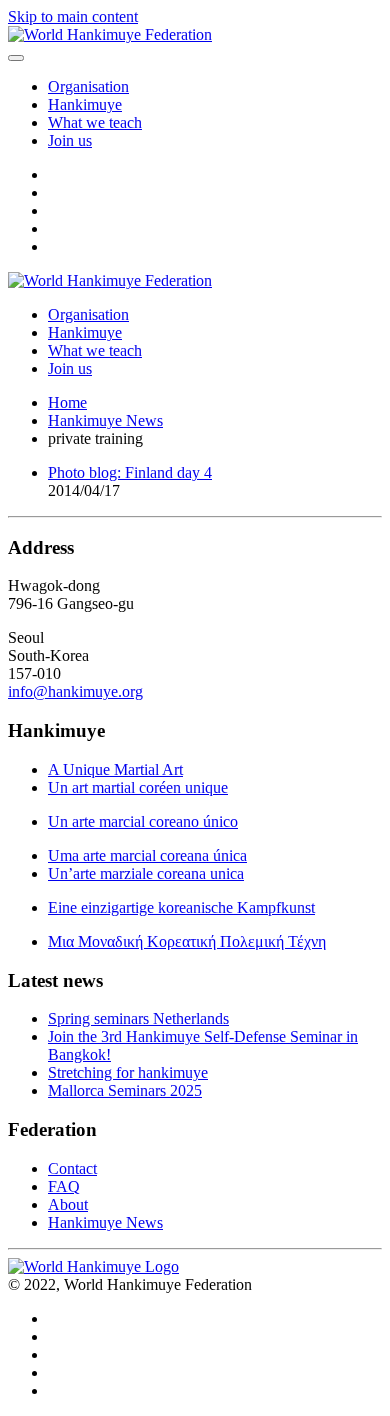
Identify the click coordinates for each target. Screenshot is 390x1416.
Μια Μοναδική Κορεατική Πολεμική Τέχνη (187, 941)
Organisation (88, 86)
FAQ (64, 1186)
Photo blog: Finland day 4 (130, 472)
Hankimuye (85, 104)
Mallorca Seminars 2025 (125, 1090)
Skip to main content (73, 16)
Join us (70, 140)
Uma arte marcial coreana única (147, 855)
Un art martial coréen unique (138, 787)
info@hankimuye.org (75, 691)
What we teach (95, 122)
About (68, 1204)
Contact (72, 1168)
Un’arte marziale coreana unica (146, 873)
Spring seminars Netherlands (138, 1018)
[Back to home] (110, 34)
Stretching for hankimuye (128, 1072)
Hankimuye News (105, 1222)
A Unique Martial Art (115, 769)
